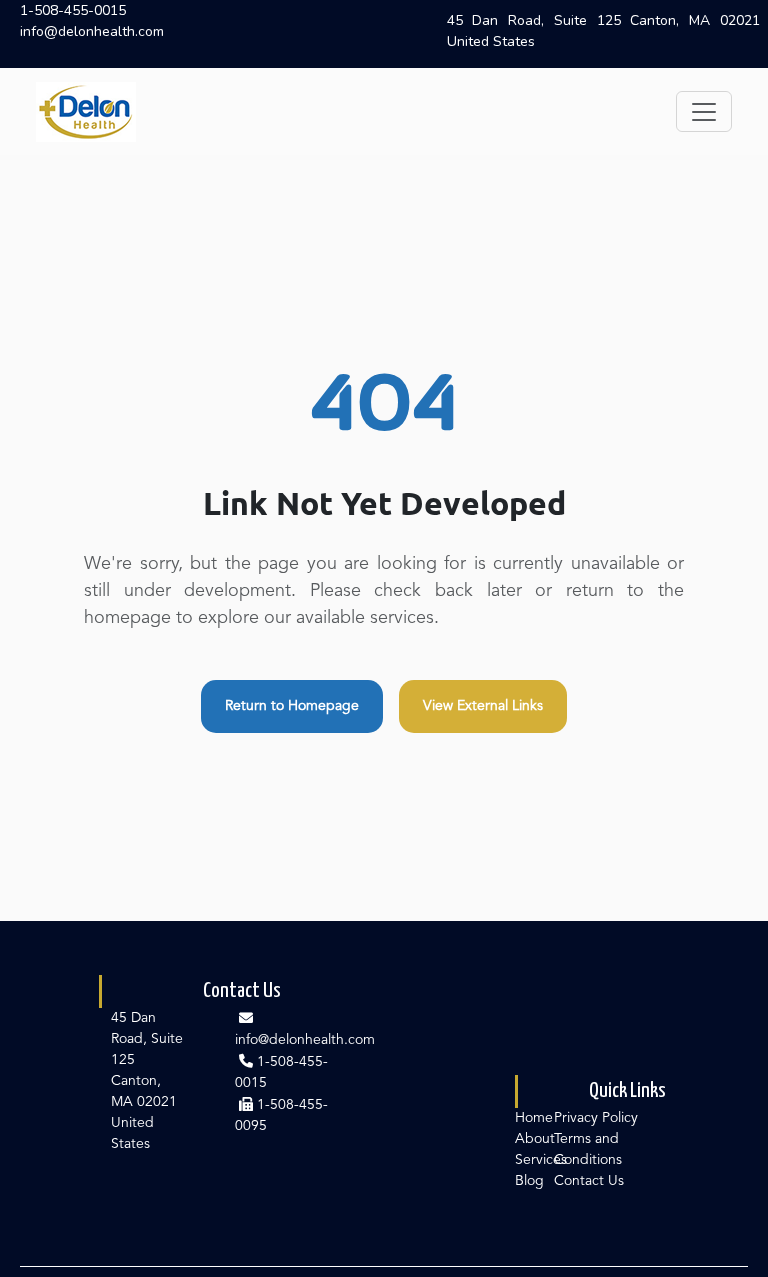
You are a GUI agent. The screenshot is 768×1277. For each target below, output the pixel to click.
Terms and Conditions (588, 1149)
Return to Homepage (292, 706)
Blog (529, 1181)
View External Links (483, 706)
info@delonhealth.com (92, 31)
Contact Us (589, 1181)
